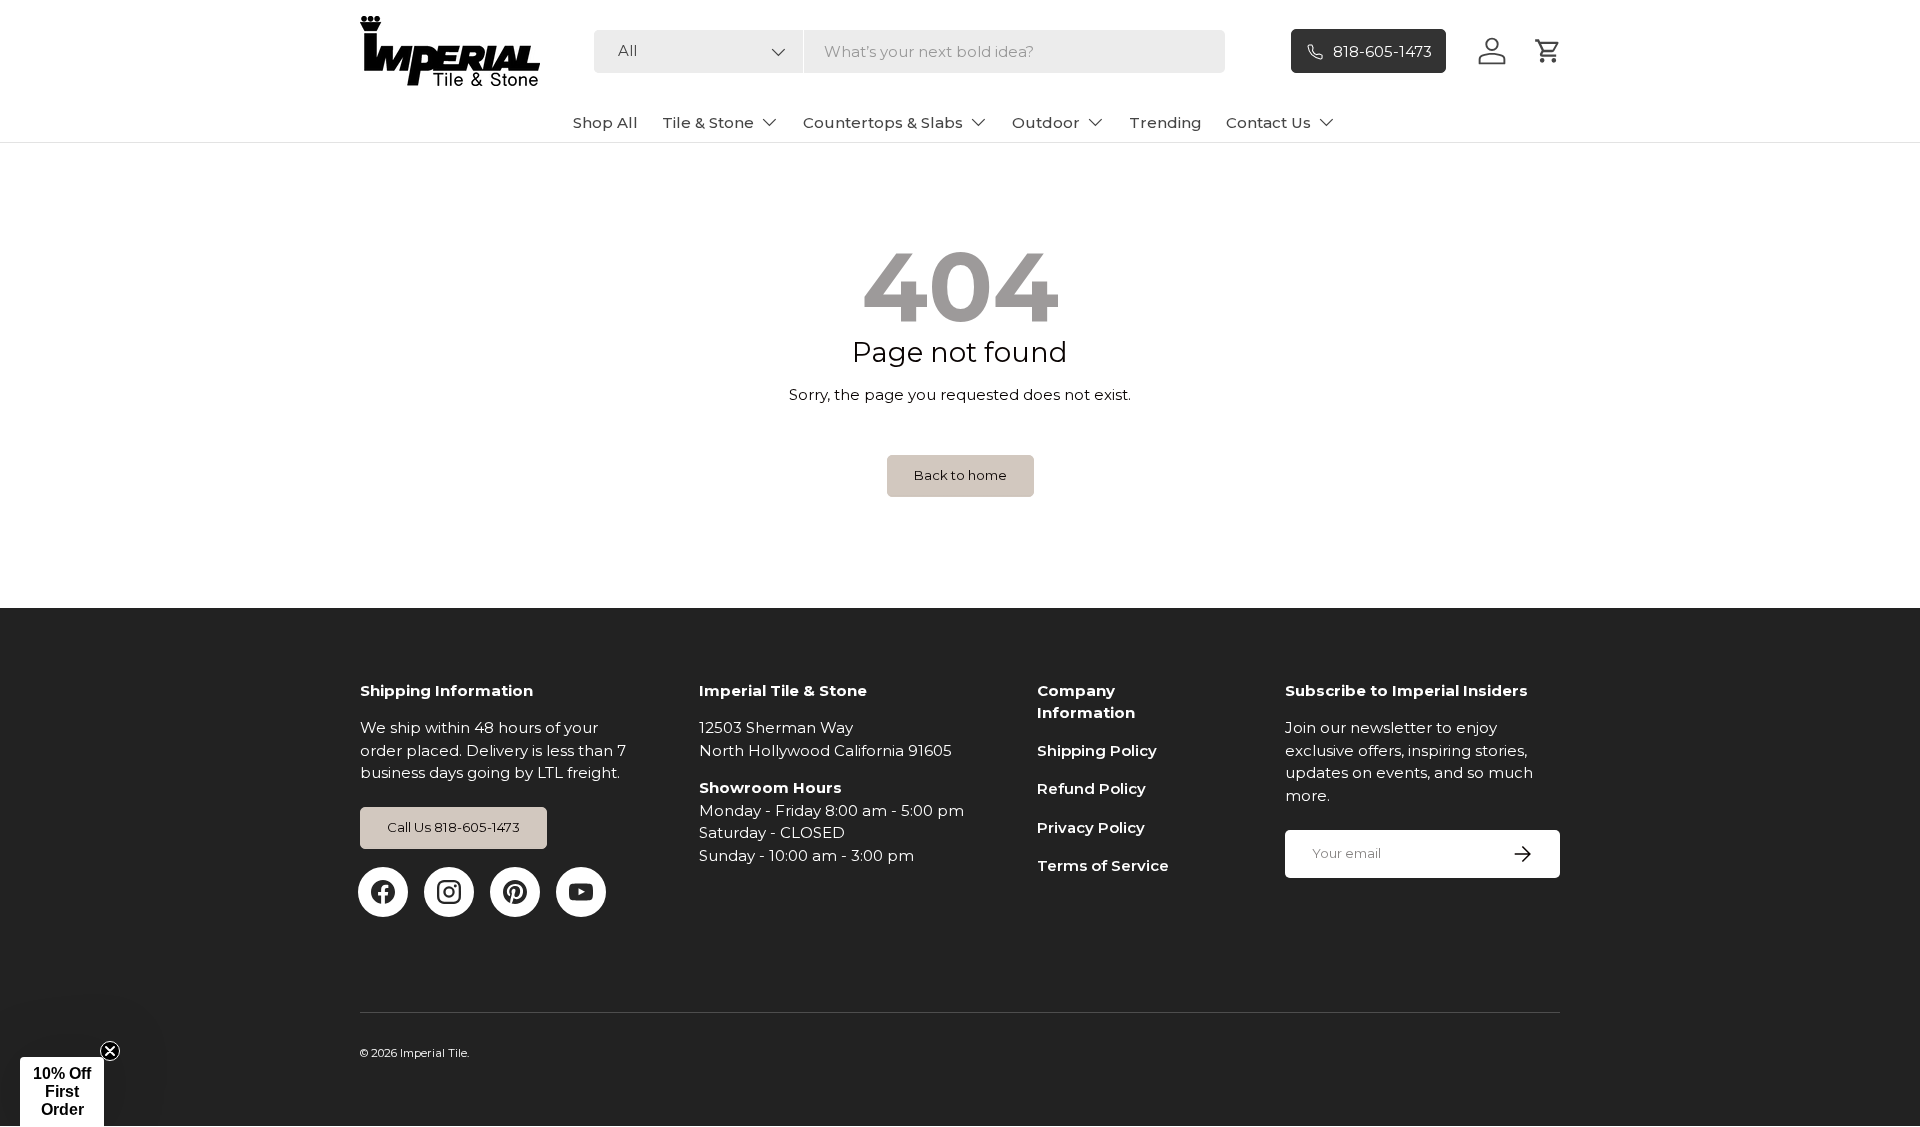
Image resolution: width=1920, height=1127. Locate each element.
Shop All (605, 122)
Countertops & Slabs (883, 122)
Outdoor (1046, 122)
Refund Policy (1091, 788)
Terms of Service (1103, 865)
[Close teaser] (110, 1051)
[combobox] (909, 51)
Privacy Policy (1091, 827)
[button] (62, 1092)
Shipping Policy (1097, 750)
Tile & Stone (708, 122)
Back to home (960, 475)
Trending (1165, 122)
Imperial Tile (433, 1053)
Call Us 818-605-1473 (453, 827)
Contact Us (1268, 122)
